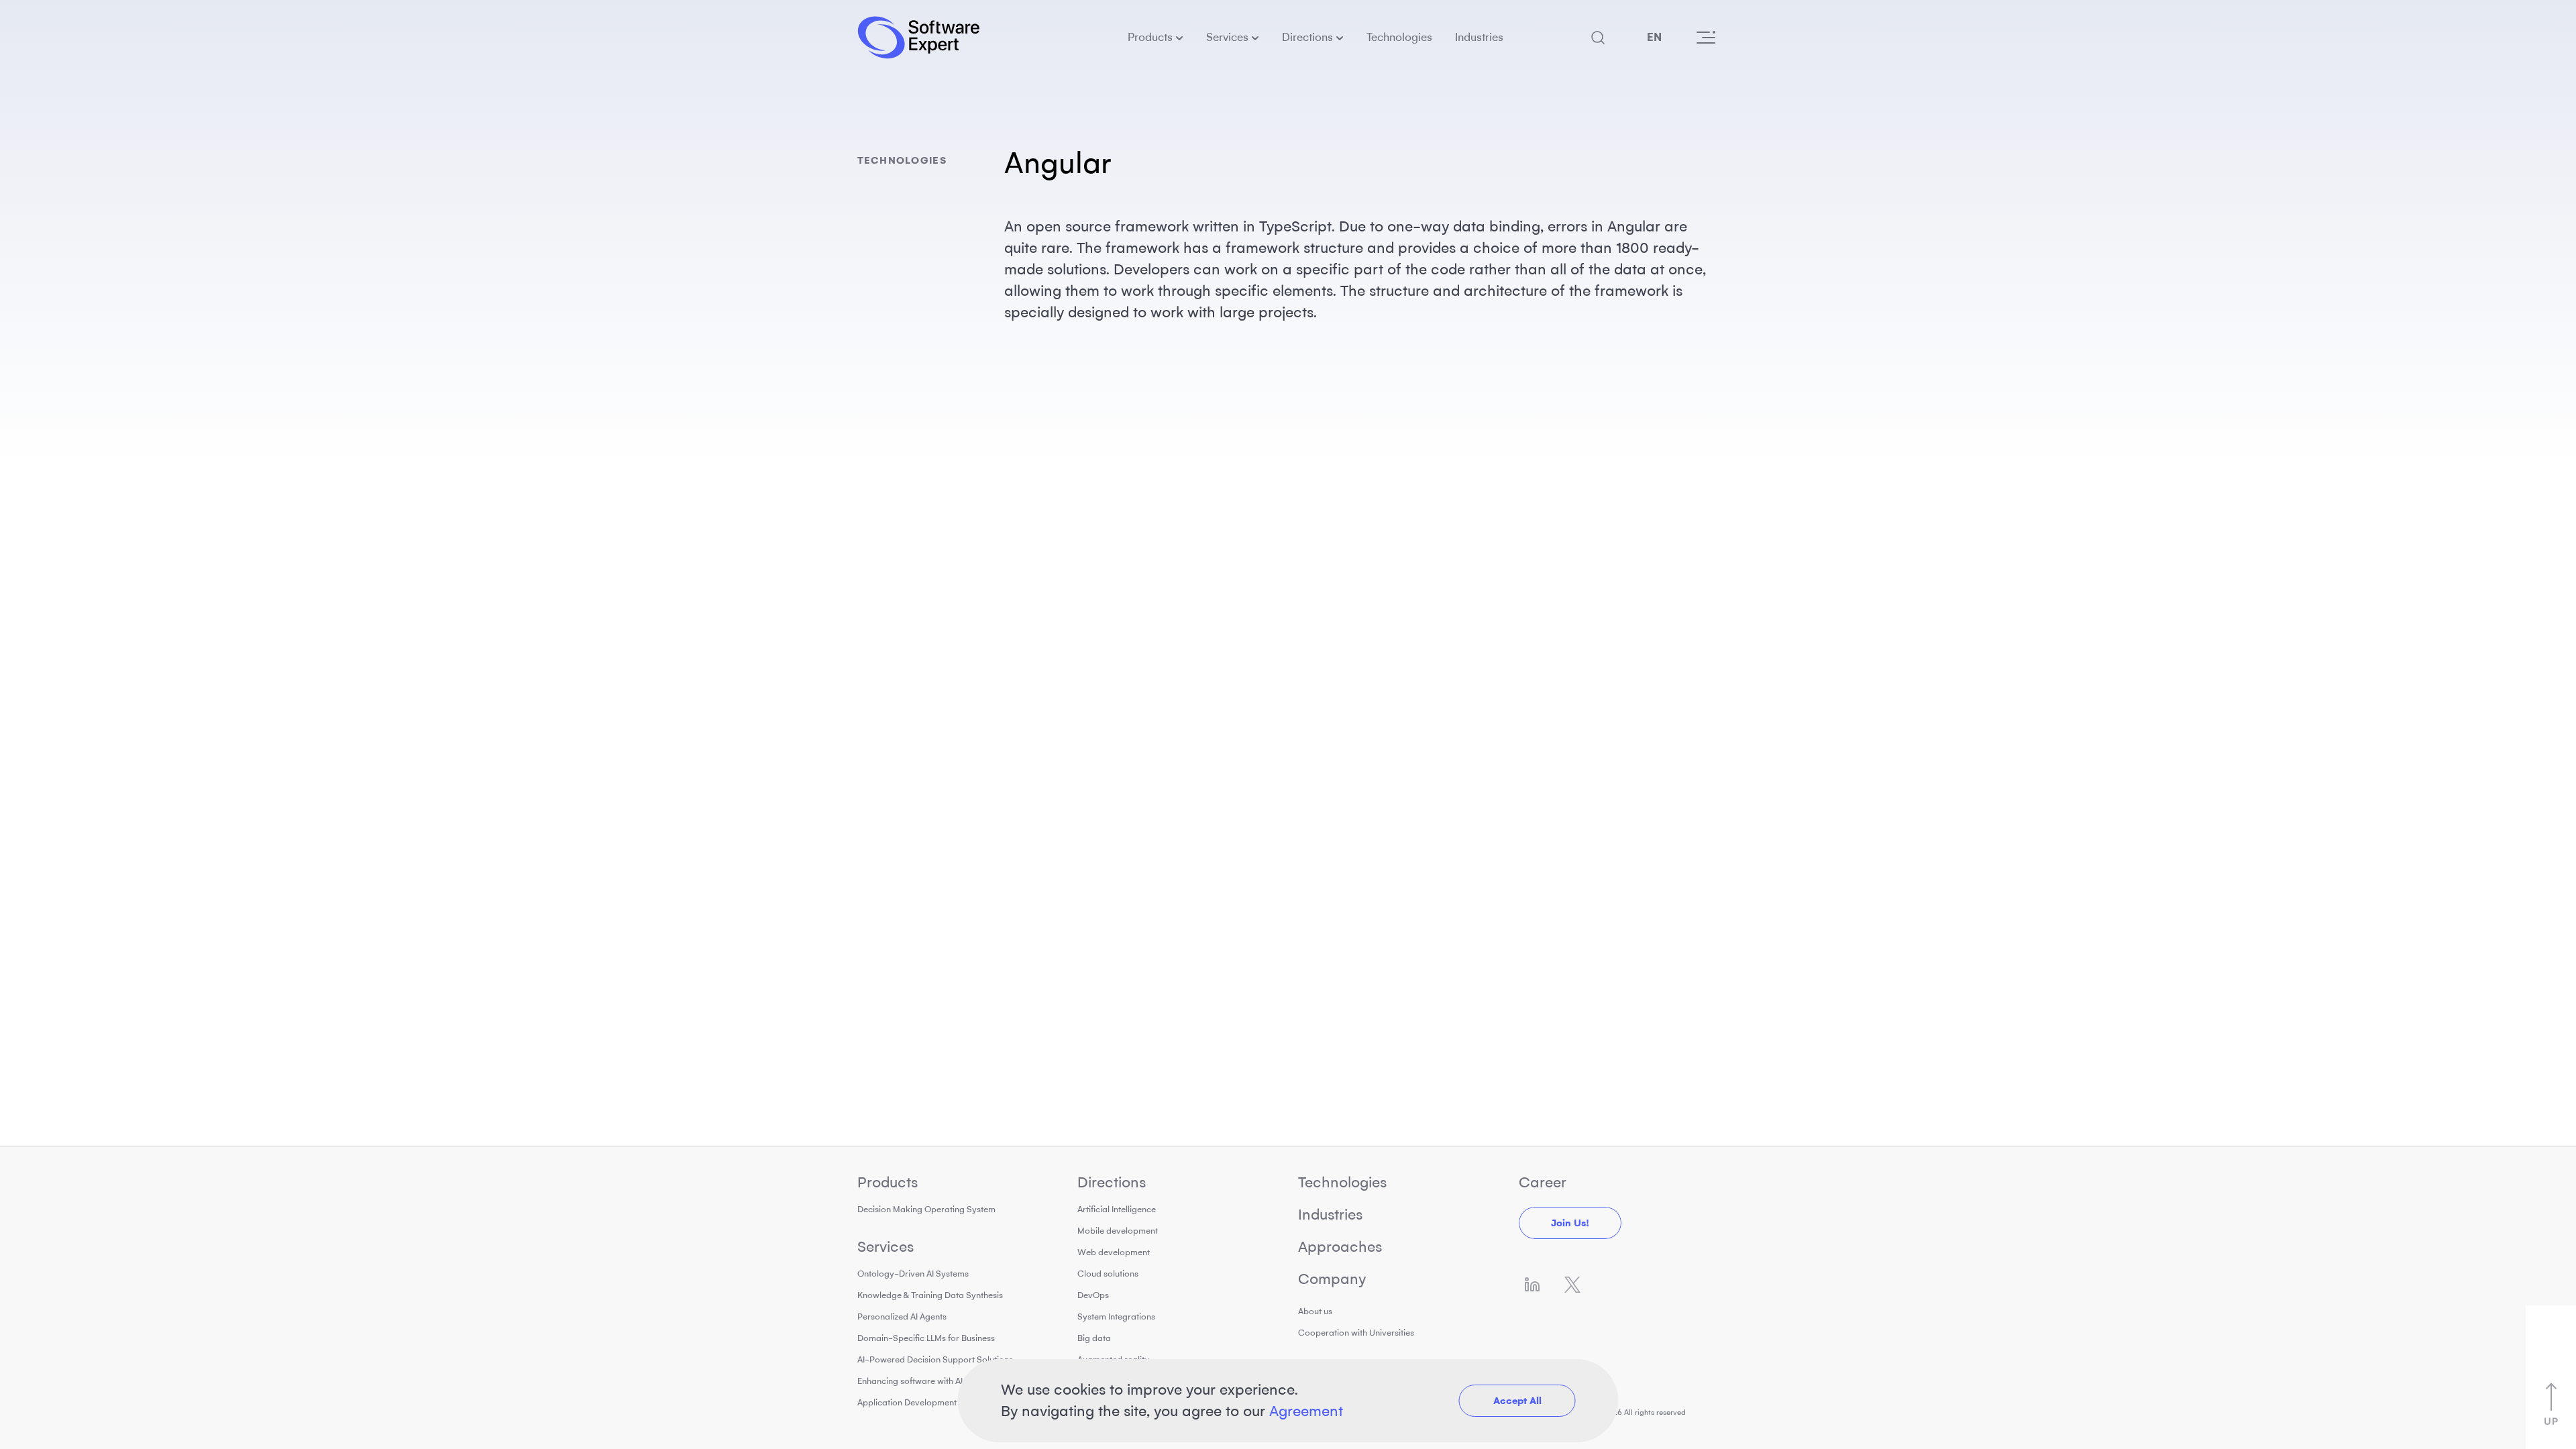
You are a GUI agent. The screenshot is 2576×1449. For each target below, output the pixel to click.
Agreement (1306, 1411)
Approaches (1340, 1247)
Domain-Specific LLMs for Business (926, 1338)
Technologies (1399, 37)
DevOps (1093, 1295)
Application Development (907, 1402)
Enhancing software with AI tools (921, 1381)
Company (1332, 1279)
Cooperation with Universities (1356, 1333)
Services (1227, 37)
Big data (1094, 1338)
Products (1150, 37)
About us (1315, 1311)
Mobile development (1118, 1231)
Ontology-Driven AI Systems (913, 1274)
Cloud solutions (1108, 1274)
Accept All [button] (1517, 1401)
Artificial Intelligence (1117, 1209)
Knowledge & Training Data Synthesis (930, 1295)
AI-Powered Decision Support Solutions (935, 1359)
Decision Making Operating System (926, 1209)
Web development (1114, 1252)
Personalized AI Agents (902, 1317)
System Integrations (1116, 1317)
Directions (1307, 37)
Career (1543, 1182)
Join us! (1570, 1223)
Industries (1479, 37)
